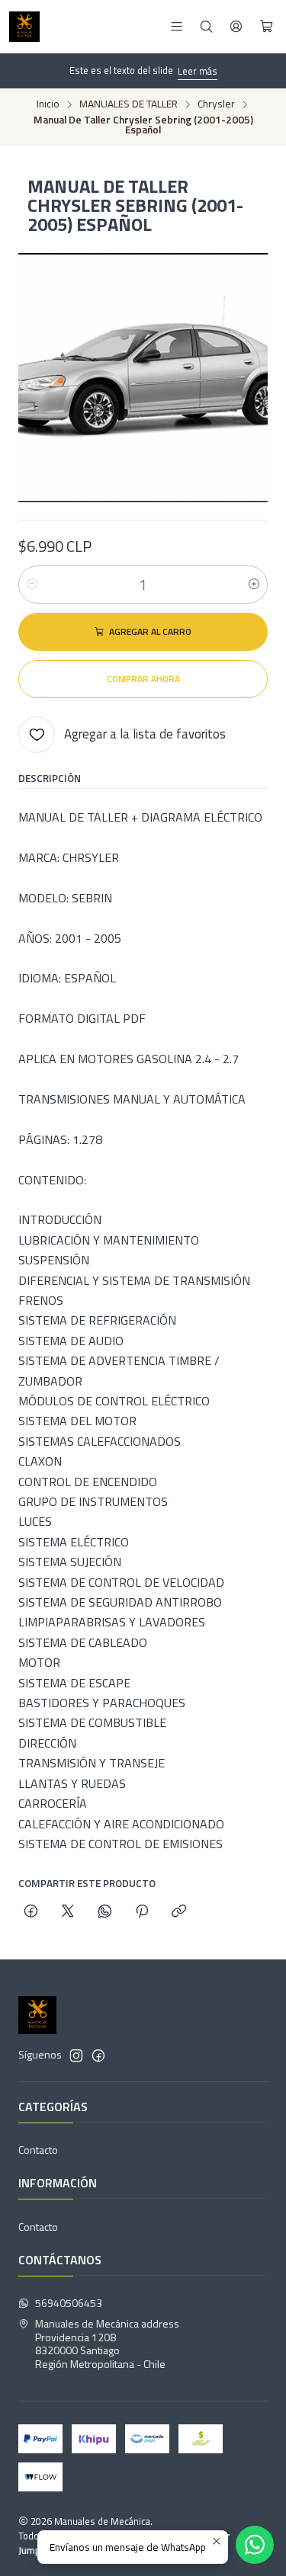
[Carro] (267, 27)
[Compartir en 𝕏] (68, 1912)
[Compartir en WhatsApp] (105, 1912)
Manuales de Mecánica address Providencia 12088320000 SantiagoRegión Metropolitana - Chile (107, 2344)
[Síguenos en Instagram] (76, 2055)
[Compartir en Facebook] (31, 1912)
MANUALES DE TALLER (129, 104)
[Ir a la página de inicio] (24, 27)
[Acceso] (236, 26)
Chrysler (216, 104)
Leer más (198, 71)
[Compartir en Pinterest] (142, 1912)
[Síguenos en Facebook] (98, 2055)
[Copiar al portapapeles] (179, 1912)
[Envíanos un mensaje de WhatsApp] (255, 2545)
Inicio (48, 104)
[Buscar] (206, 26)
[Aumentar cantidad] (254, 585)
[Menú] (177, 26)
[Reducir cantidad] (32, 585)
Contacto (38, 2150)
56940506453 (69, 2303)
